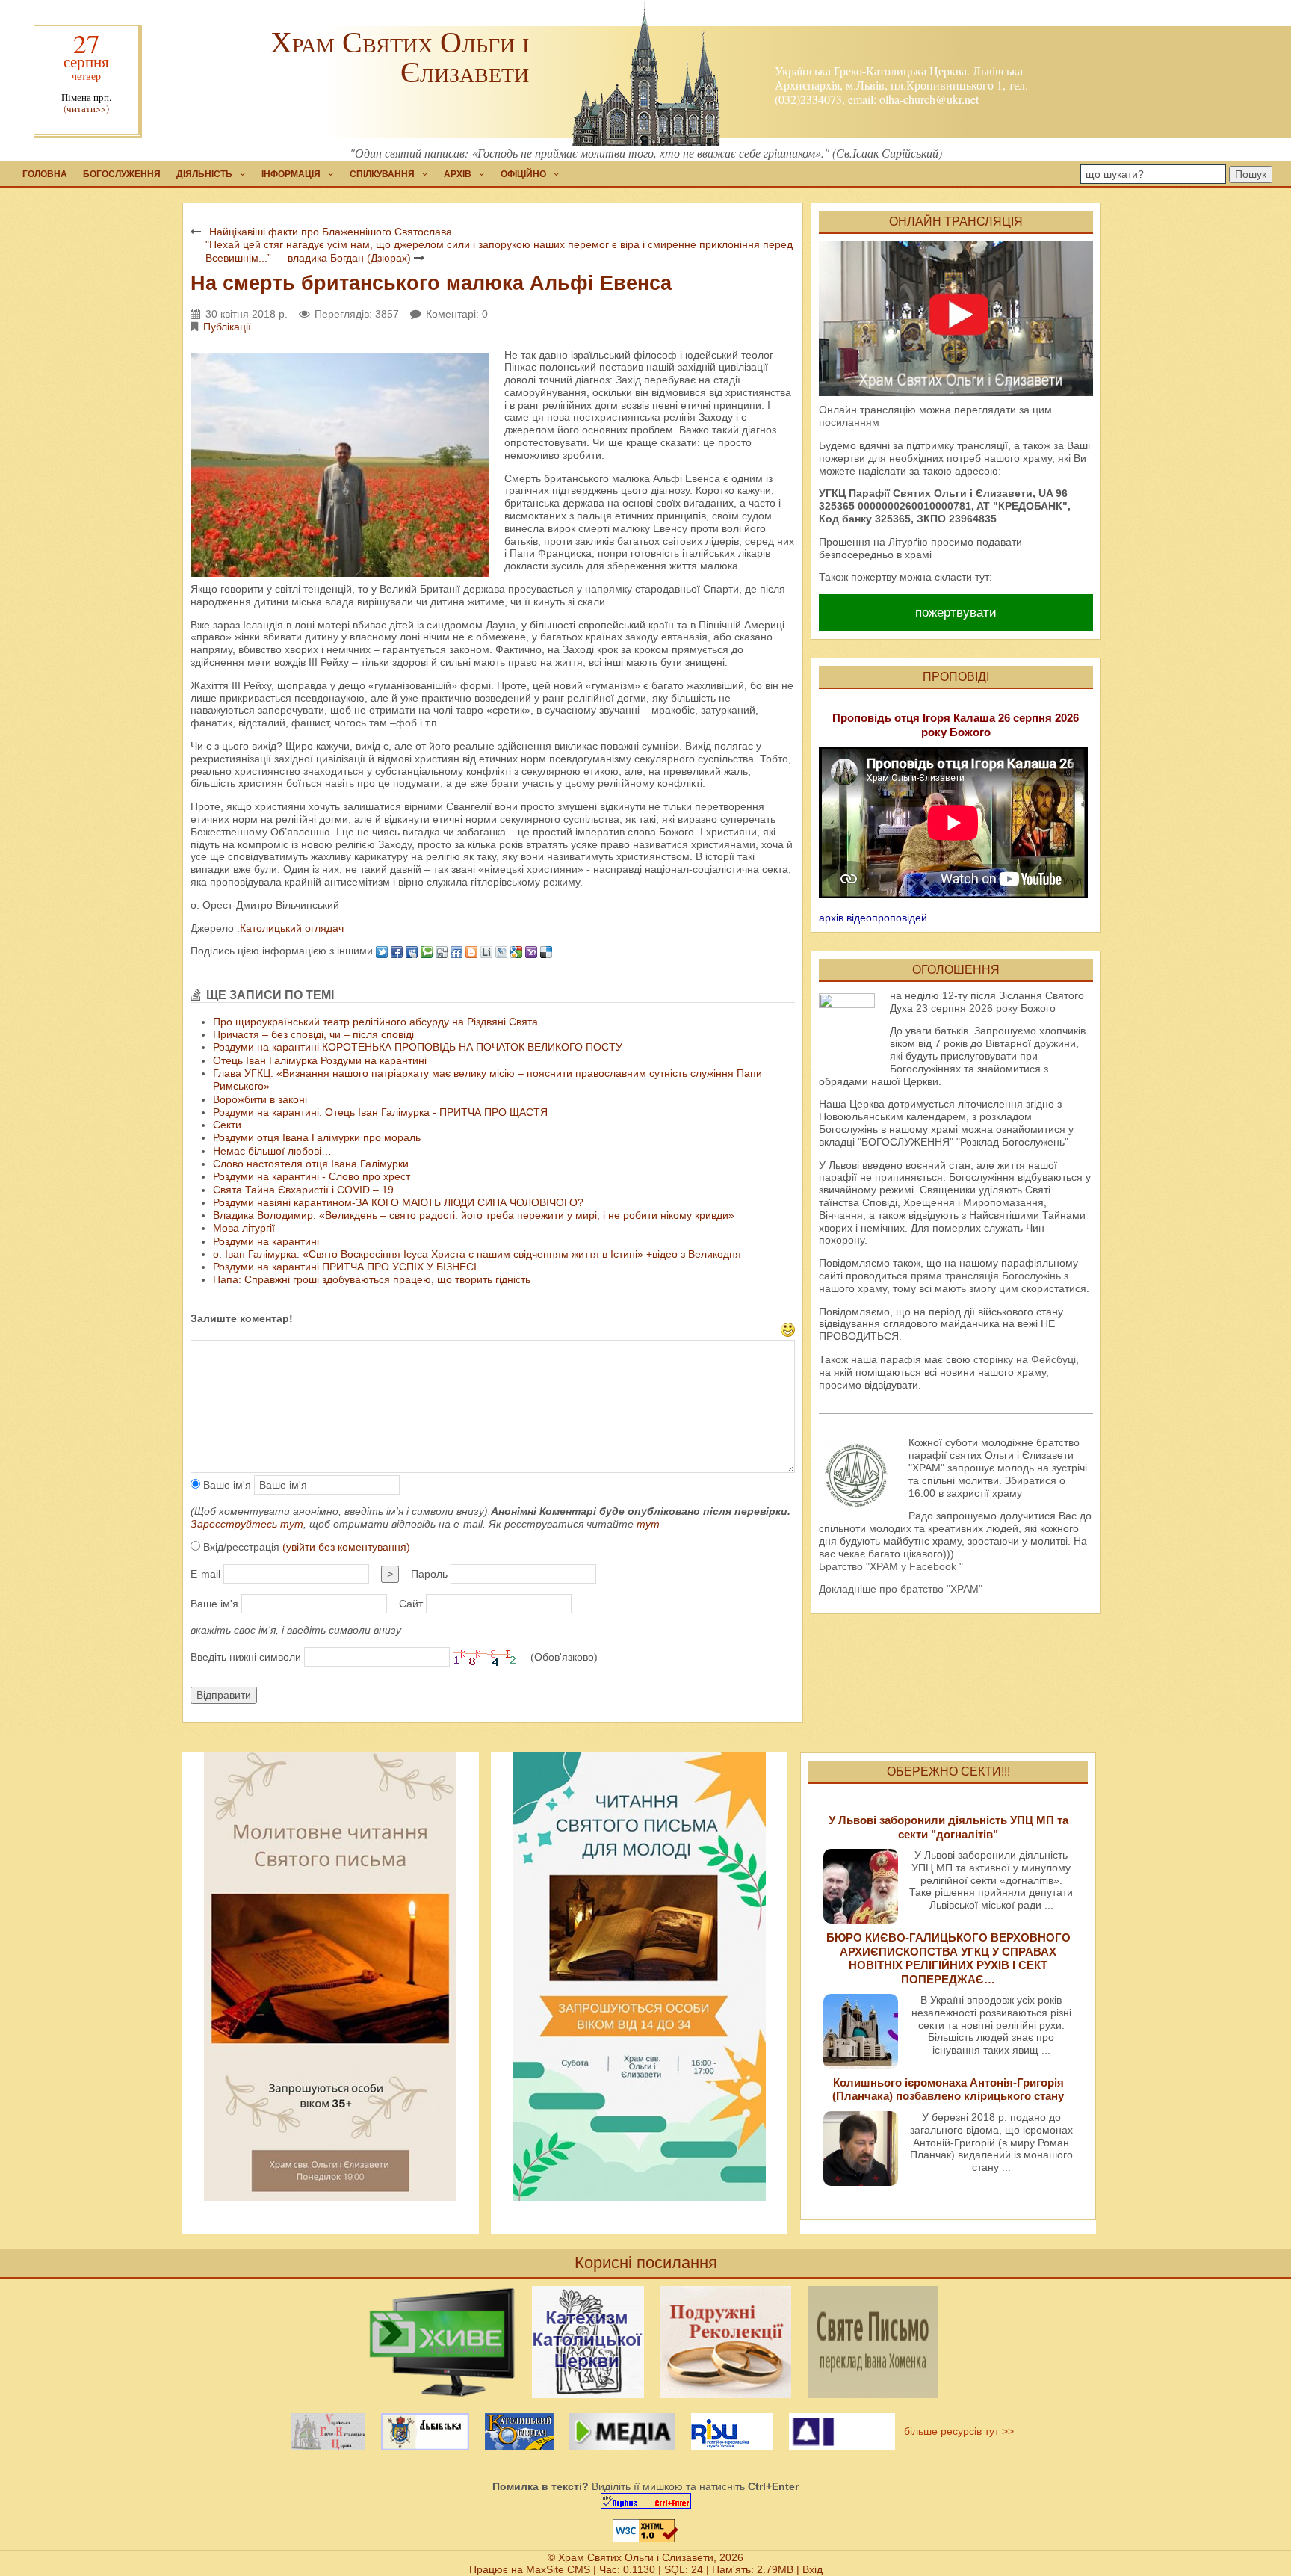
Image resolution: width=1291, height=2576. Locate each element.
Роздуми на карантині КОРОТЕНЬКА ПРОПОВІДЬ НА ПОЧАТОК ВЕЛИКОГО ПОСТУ (418, 1047)
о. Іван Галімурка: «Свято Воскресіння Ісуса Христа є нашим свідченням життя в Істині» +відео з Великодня (477, 1254)
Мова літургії (244, 1228)
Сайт (411, 1604)
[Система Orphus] (645, 2501)
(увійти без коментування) (346, 1547)
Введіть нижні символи (246, 1657)
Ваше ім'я (226, 1485)
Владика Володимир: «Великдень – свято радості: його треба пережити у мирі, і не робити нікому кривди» (474, 1215)
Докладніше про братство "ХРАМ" (901, 1589)
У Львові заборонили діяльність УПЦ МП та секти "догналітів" (948, 1827)
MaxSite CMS (558, 2569)
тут (648, 1524)
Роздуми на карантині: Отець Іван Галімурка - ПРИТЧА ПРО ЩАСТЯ (380, 1112)
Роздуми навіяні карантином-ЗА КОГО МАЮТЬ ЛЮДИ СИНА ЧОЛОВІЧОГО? (398, 1202)
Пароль (429, 1574)
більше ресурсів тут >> (956, 2431)
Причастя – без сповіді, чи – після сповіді (313, 1034)
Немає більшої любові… (272, 1151)
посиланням (849, 422)
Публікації (227, 327)
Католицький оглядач (292, 928)
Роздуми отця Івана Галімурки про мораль (317, 1137)
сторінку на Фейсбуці (1025, 1359)
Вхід (812, 2569)
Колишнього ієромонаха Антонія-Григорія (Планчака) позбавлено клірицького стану (948, 2089)
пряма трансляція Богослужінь (986, 1276)
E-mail (205, 1574)
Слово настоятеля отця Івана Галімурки (311, 1164)
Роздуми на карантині (266, 1241)
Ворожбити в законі (260, 1099)
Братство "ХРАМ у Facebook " (891, 1566)
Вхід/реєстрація (305, 1547)
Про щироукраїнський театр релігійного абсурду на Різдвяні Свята (375, 1022)
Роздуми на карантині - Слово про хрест (312, 1176)
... (1049, 1905)
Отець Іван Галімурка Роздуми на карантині (320, 1060)
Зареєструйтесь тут (247, 1524)
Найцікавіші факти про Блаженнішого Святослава (331, 232)
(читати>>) (86, 109)
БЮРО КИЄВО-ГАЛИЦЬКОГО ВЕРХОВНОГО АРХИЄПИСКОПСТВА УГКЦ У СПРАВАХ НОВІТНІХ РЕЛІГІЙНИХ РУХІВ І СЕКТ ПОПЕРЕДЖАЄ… (948, 1958)
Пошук (1251, 174)
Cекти (227, 1125)
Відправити (224, 1695)
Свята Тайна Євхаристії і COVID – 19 (303, 1190)
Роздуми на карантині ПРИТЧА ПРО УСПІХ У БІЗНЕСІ (345, 1267)
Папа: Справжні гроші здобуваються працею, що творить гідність (372, 1279)
